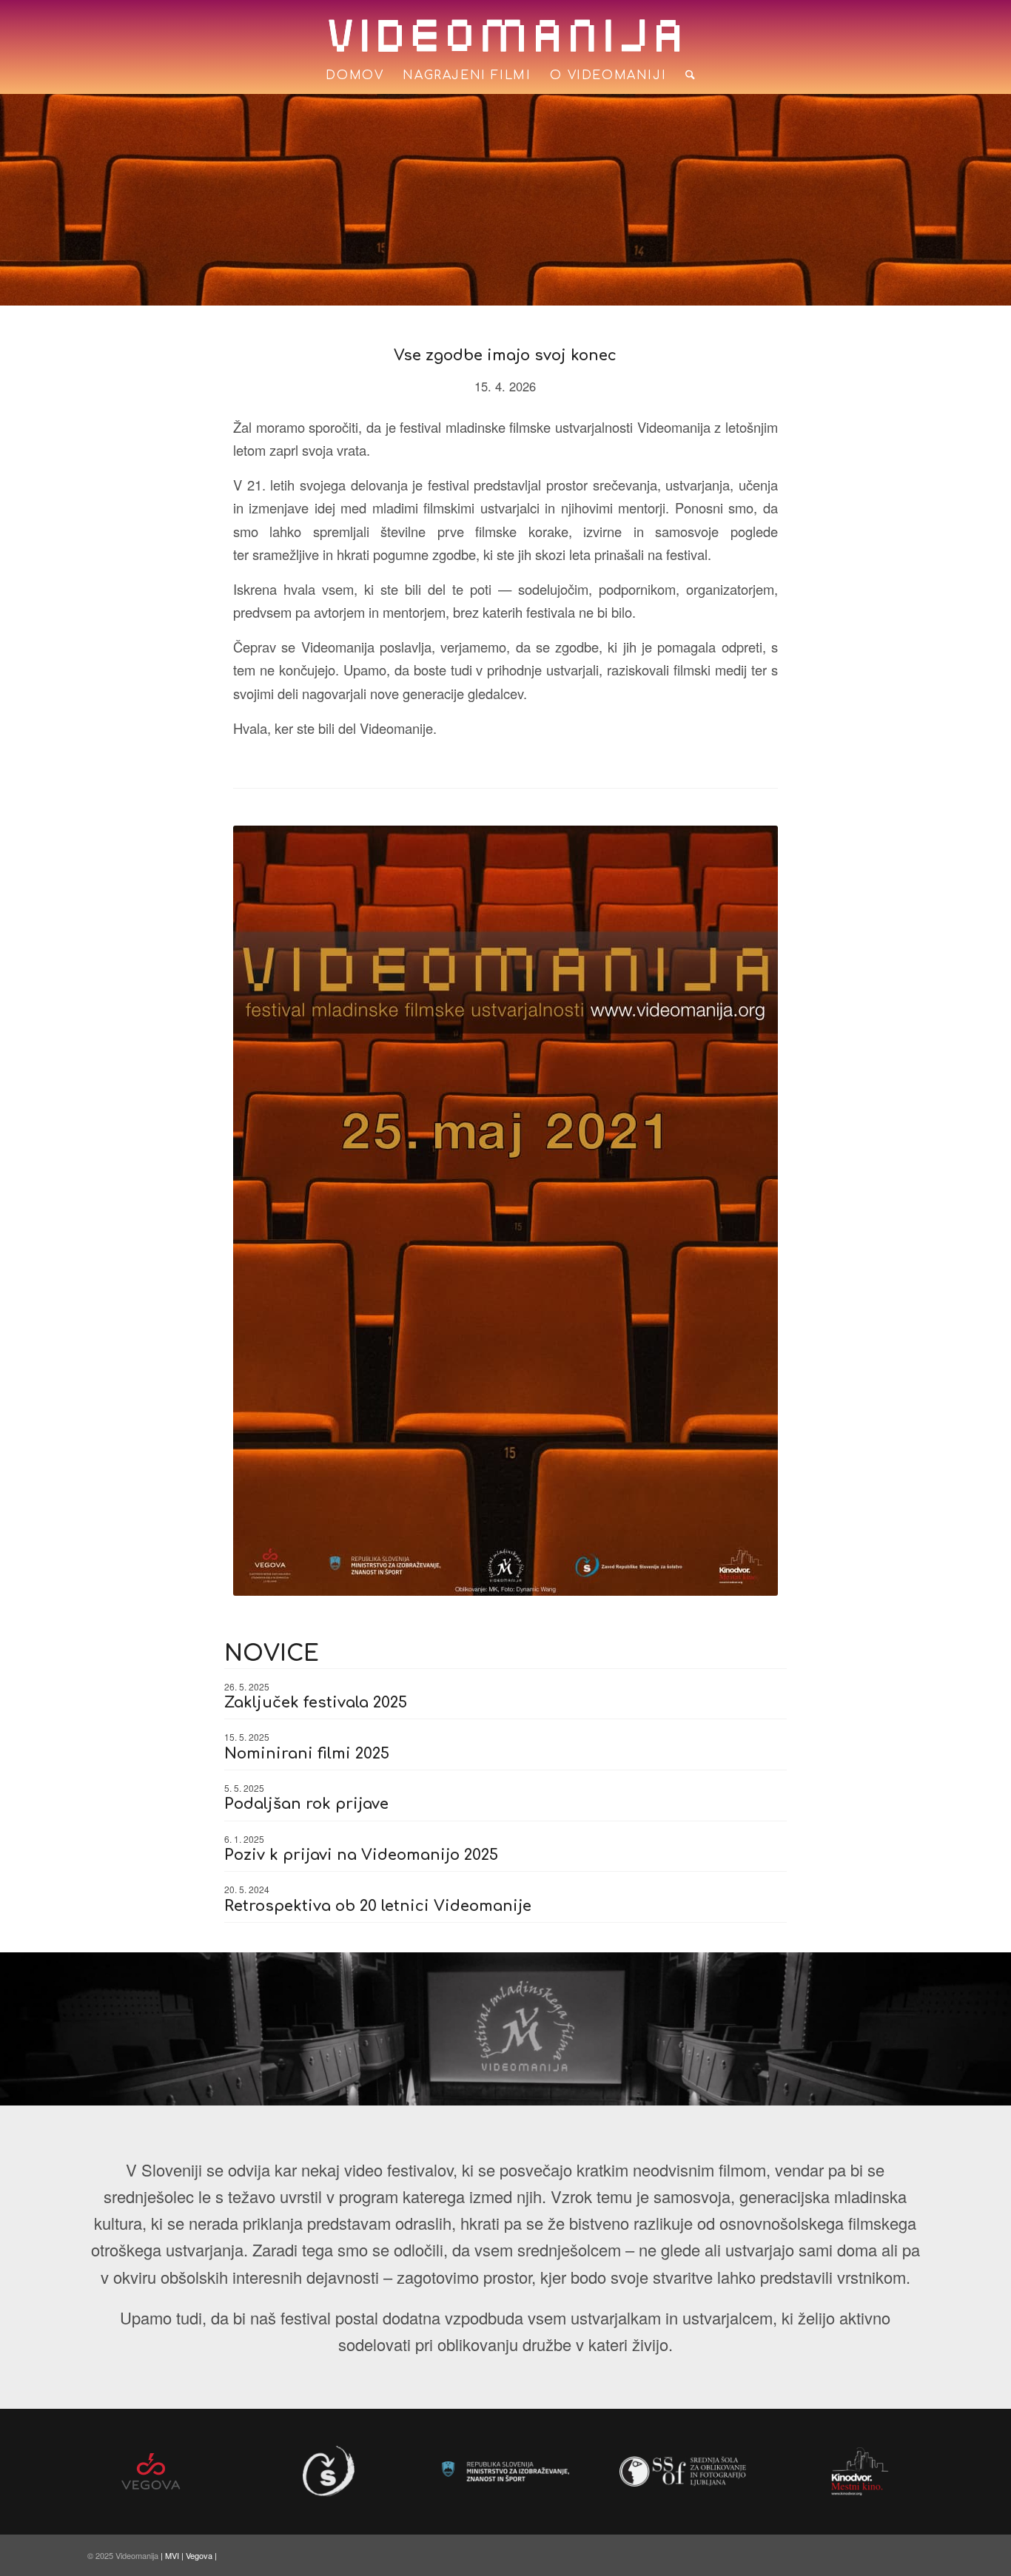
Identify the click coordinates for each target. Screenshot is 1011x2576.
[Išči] (685, 75)
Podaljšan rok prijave (306, 1804)
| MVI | (173, 2555)
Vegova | (201, 2555)
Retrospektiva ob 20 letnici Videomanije (378, 1906)
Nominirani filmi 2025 (307, 1754)
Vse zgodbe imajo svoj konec (505, 355)
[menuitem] (355, 75)
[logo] (505, 36)
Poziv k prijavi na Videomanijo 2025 (361, 1855)
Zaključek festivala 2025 (316, 1703)
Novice (272, 1654)
